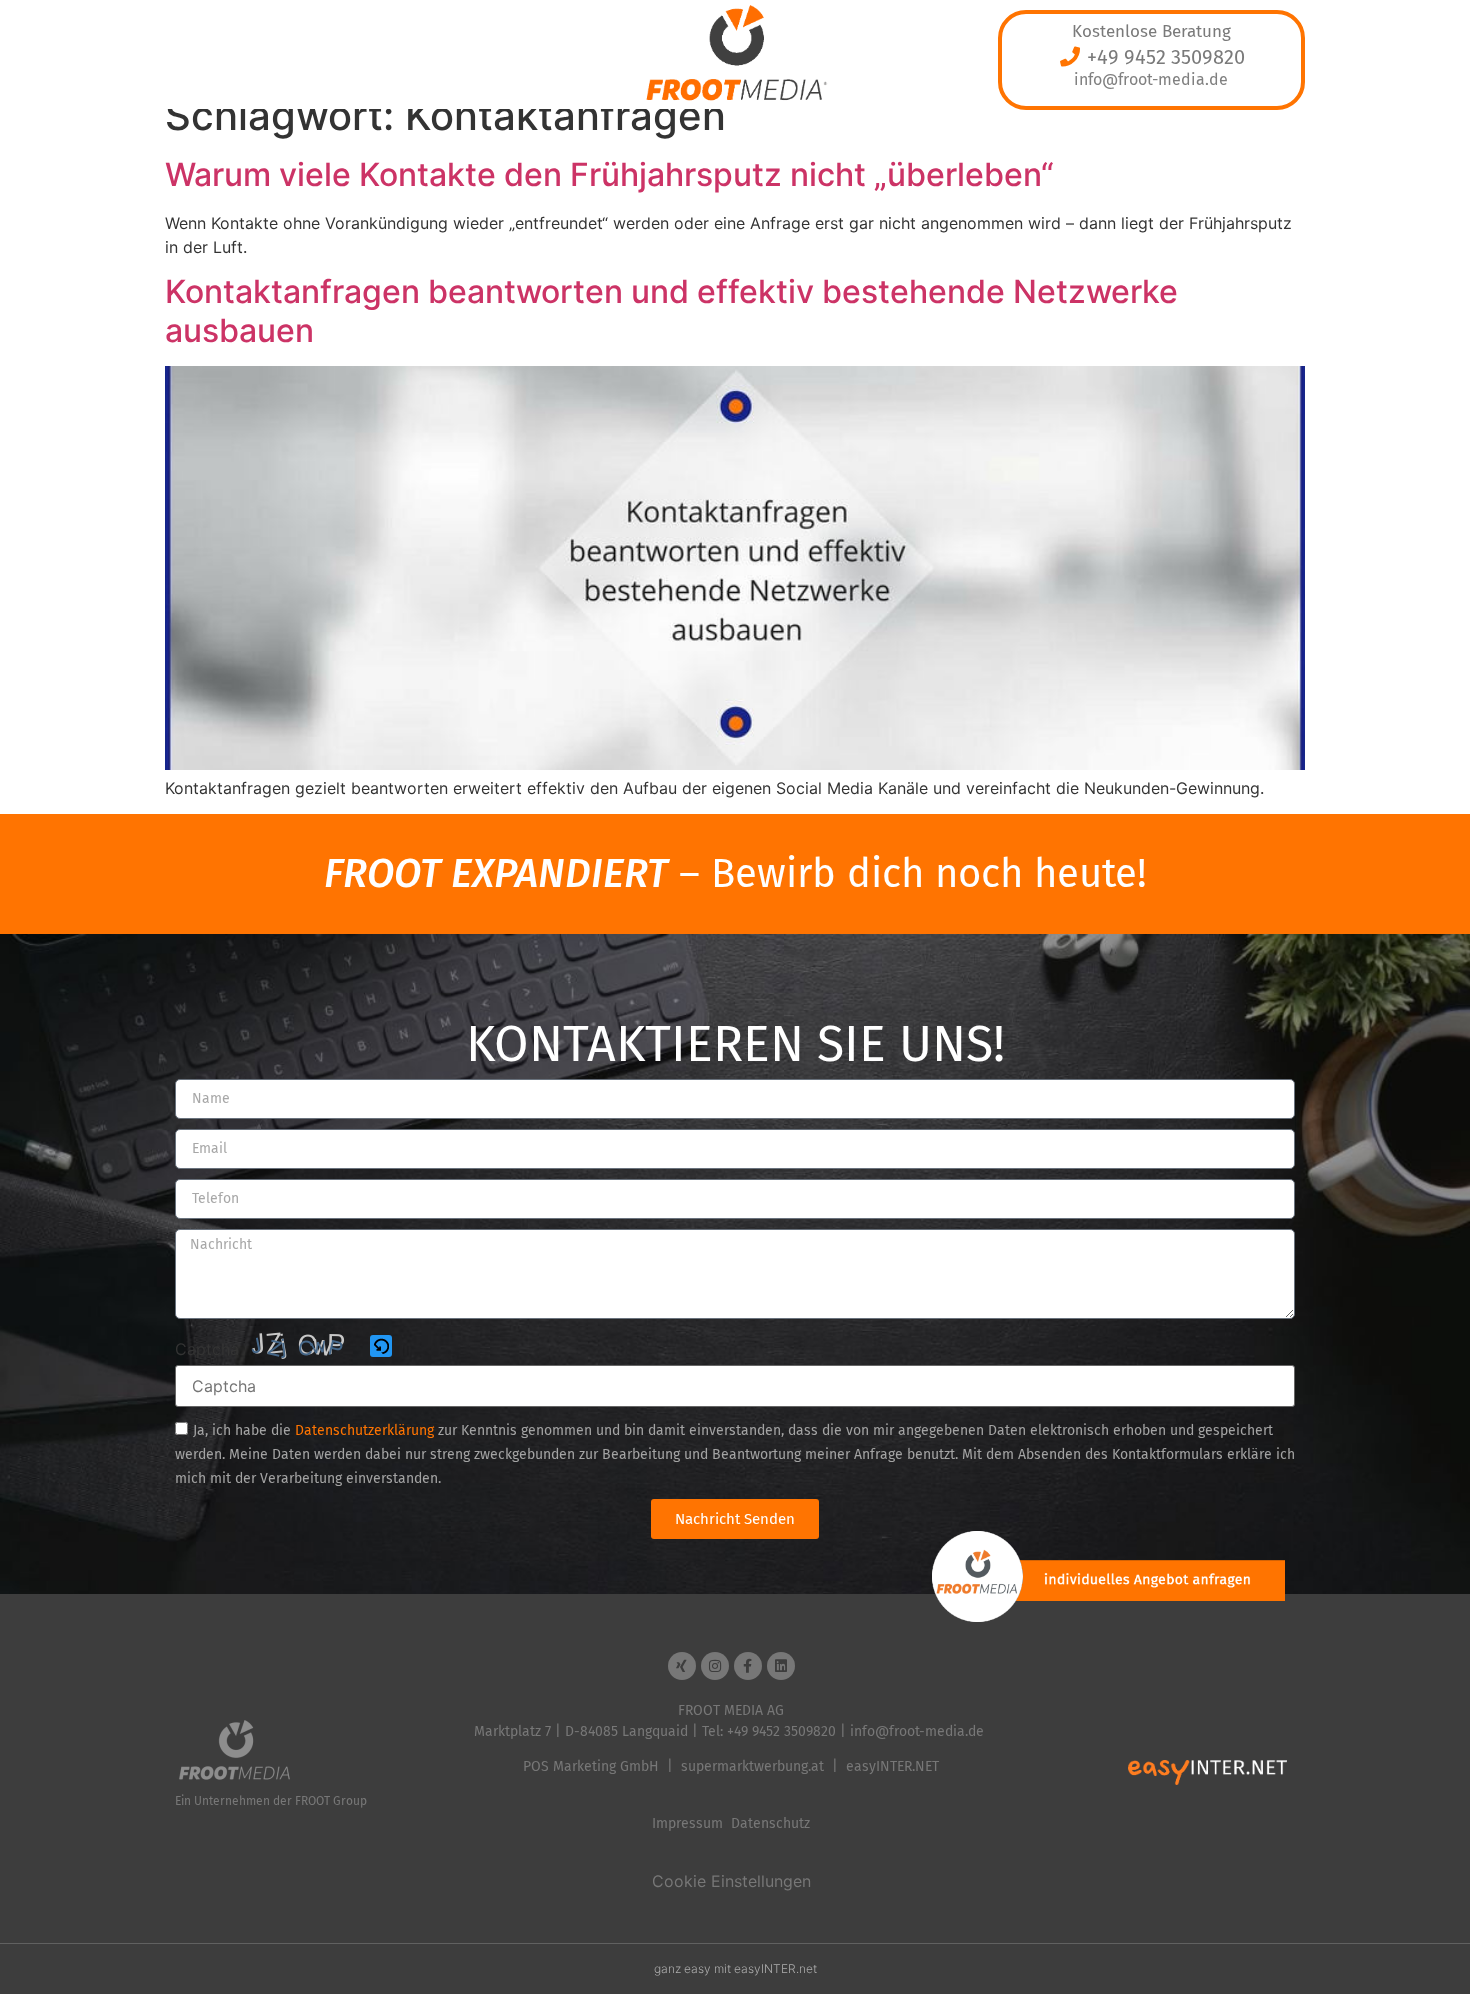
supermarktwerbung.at (752, 1766)
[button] (382, 1347)
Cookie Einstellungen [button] (731, 1881)
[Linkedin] (781, 1666)
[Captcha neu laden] (381, 1346)
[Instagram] (715, 1666)
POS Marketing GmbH (591, 1766)
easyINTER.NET (892, 1766)
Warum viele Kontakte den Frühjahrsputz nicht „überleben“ (609, 174)
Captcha (207, 1349)
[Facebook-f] (748, 1666)
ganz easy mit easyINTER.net (735, 1968)
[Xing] (682, 1666)
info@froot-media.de (1151, 79)
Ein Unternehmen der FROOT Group (271, 1801)
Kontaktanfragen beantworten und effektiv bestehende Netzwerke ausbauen (671, 310)
